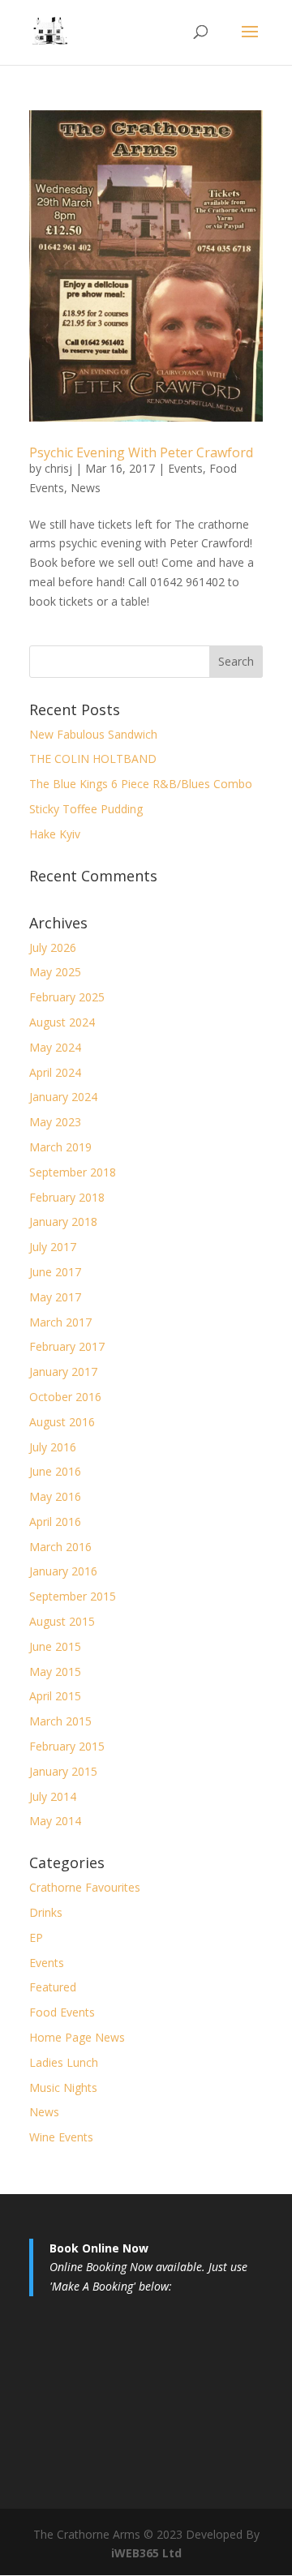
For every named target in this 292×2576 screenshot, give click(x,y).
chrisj (58, 468)
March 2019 (60, 1147)
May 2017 (55, 1297)
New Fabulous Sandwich (93, 734)
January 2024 (63, 1097)
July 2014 (53, 1796)
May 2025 (55, 972)
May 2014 (55, 1821)
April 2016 (55, 1522)
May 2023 (55, 1122)
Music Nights (63, 2087)
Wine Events (61, 2137)
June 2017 (55, 1272)
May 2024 (55, 1047)
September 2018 (73, 1172)
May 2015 (55, 1672)
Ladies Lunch (64, 2062)
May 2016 (55, 1496)
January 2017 (63, 1372)
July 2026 (53, 947)
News (86, 488)
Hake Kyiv (55, 834)
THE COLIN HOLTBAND (93, 759)
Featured (53, 1987)
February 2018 (67, 1197)
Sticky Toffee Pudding (86, 809)
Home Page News (77, 2037)
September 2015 (73, 1596)
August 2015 (62, 1621)
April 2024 (55, 1072)
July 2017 (53, 1247)
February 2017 (67, 1346)
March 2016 (60, 1547)
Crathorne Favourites (85, 1887)
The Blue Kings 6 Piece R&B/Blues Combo (141, 784)
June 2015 (55, 1646)
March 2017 (60, 1322)
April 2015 (55, 1696)
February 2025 (67, 997)
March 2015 (60, 1721)
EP (36, 1937)
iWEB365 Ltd (146, 2553)
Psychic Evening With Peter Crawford (141, 452)
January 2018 (63, 1222)
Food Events (62, 2012)
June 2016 (55, 1471)
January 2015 (63, 1771)
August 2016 (62, 1422)
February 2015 (67, 1746)
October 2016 (65, 1397)
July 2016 (53, 1447)
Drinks (46, 1912)
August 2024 (62, 1022)
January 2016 (63, 1571)
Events (185, 468)
